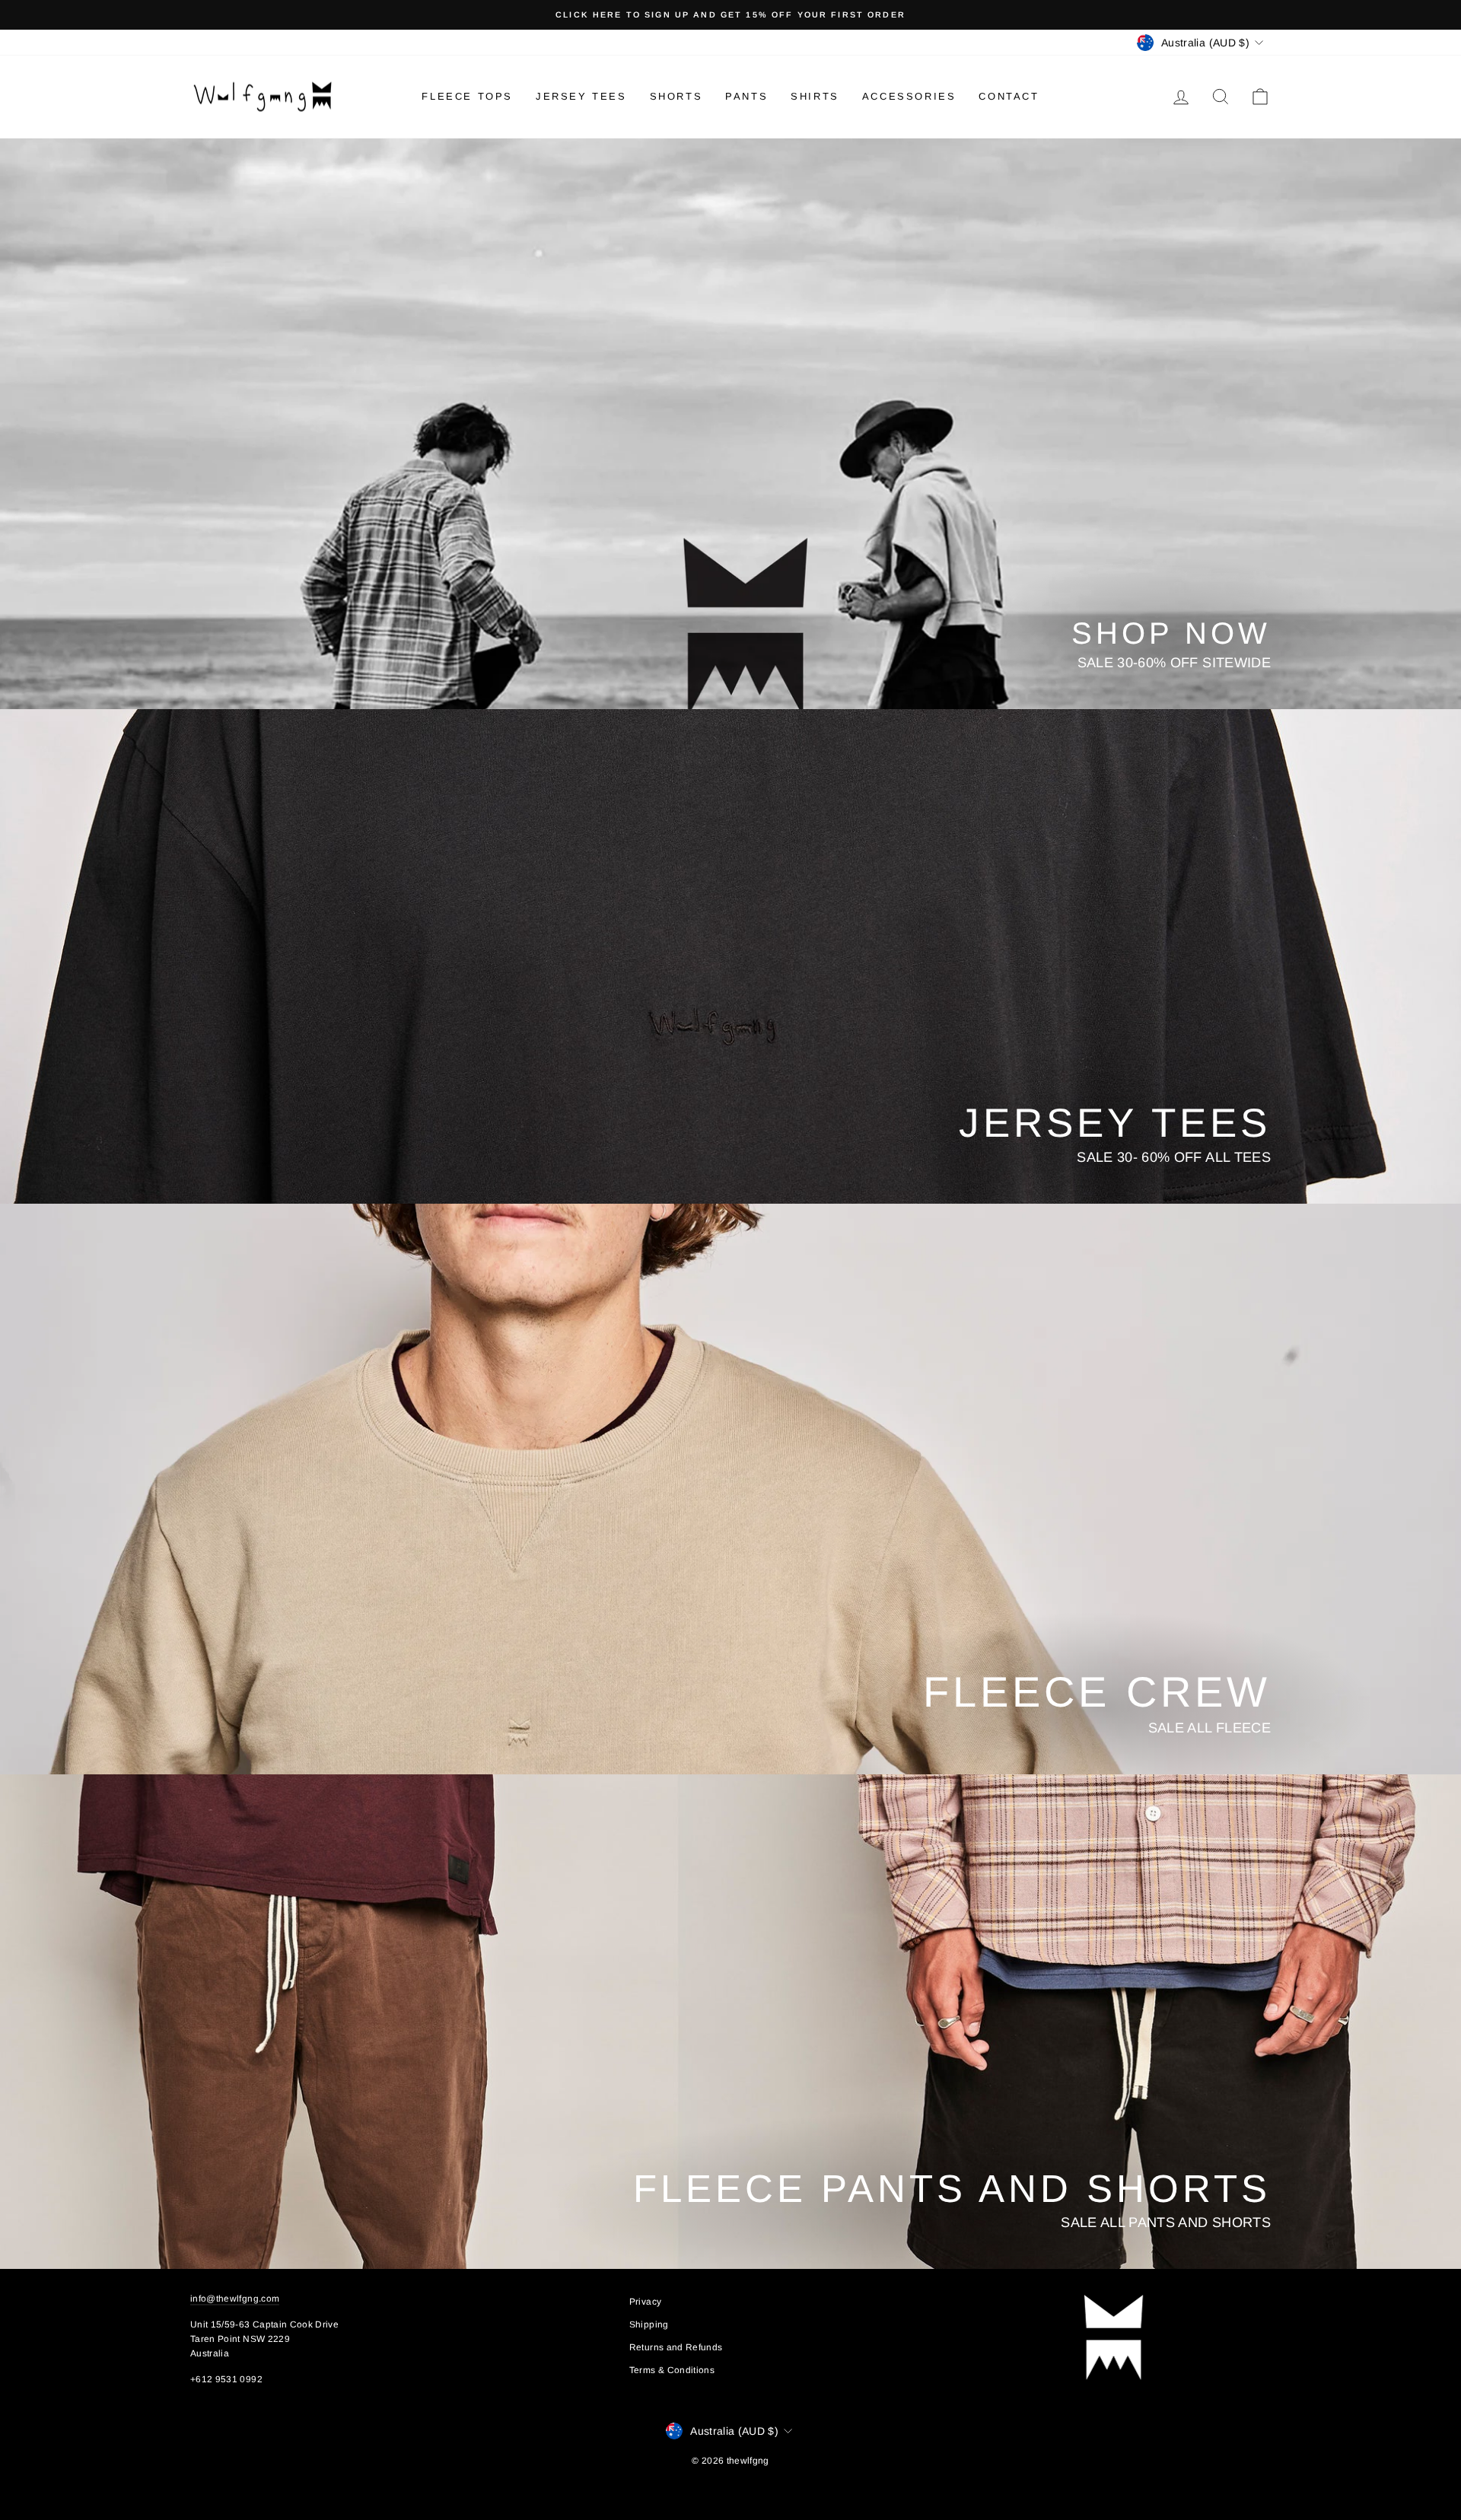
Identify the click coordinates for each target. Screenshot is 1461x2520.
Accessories (909, 96)
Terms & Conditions (672, 2370)
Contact (1009, 96)
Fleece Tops (467, 96)
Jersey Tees (581, 96)
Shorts (676, 96)
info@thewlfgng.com (235, 2299)
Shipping (649, 2324)
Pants (746, 96)
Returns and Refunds (676, 2347)
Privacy (645, 2302)
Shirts (815, 96)
